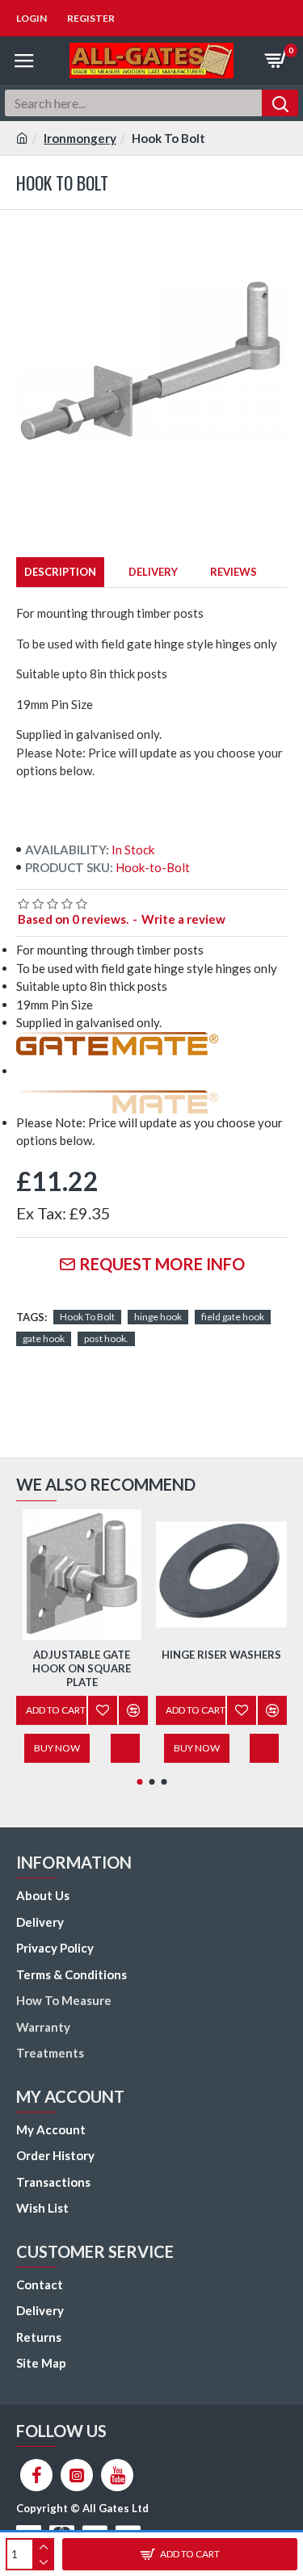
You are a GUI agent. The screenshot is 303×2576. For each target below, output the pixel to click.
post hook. (106, 1338)
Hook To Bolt (87, 1317)
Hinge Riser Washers (221, 1655)
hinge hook (158, 1317)
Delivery (153, 572)
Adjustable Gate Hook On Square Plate (82, 1668)
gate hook (44, 1338)
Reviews (234, 572)
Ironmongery (80, 138)
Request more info (162, 1264)
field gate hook (233, 1317)
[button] (139, 1782)
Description (60, 572)
